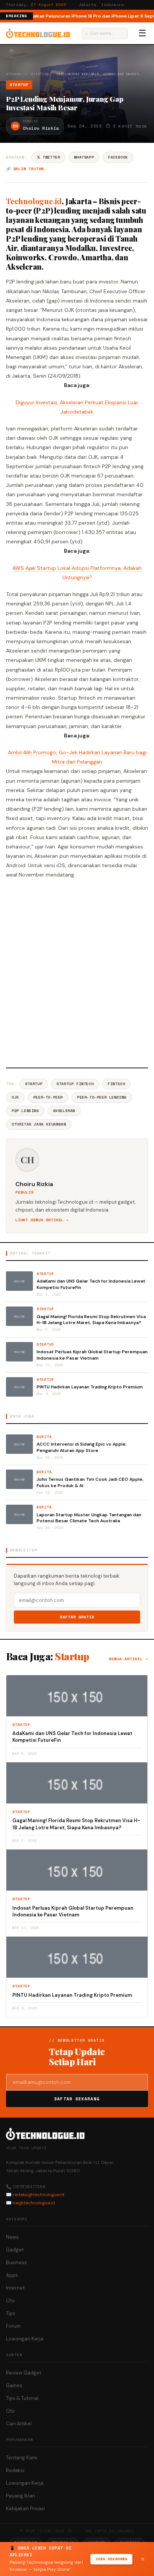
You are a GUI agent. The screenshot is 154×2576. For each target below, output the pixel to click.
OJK (15, 1097)
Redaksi (15, 2470)
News (12, 2237)
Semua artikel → (128, 1659)
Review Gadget (24, 2373)
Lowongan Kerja (25, 2339)
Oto (10, 2301)
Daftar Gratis (77, 1617)
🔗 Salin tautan (25, 169)
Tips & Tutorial (22, 2398)
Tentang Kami (22, 2458)
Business (16, 2262)
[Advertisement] (77, 972)
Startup (39, 74)
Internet (15, 2288)
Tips (11, 2313)
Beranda (13, 74)
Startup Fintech (75, 1084)
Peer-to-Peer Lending (102, 1097)
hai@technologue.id (34, 2203)
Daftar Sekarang (77, 2099)
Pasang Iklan (21, 2496)
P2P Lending (25, 1111)
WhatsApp (84, 157)
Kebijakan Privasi (25, 2509)
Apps (12, 2275)
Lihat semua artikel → (42, 1220)
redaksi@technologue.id (38, 2195)
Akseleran (64, 1111)
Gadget (15, 2250)
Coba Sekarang (112, 2559)
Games (14, 2385)
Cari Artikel (19, 2424)
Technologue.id (34, 201)
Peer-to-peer (48, 1097)
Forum (13, 2326)
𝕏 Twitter (48, 157)
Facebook (118, 157)
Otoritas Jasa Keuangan (39, 1124)
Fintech (116, 1084)
